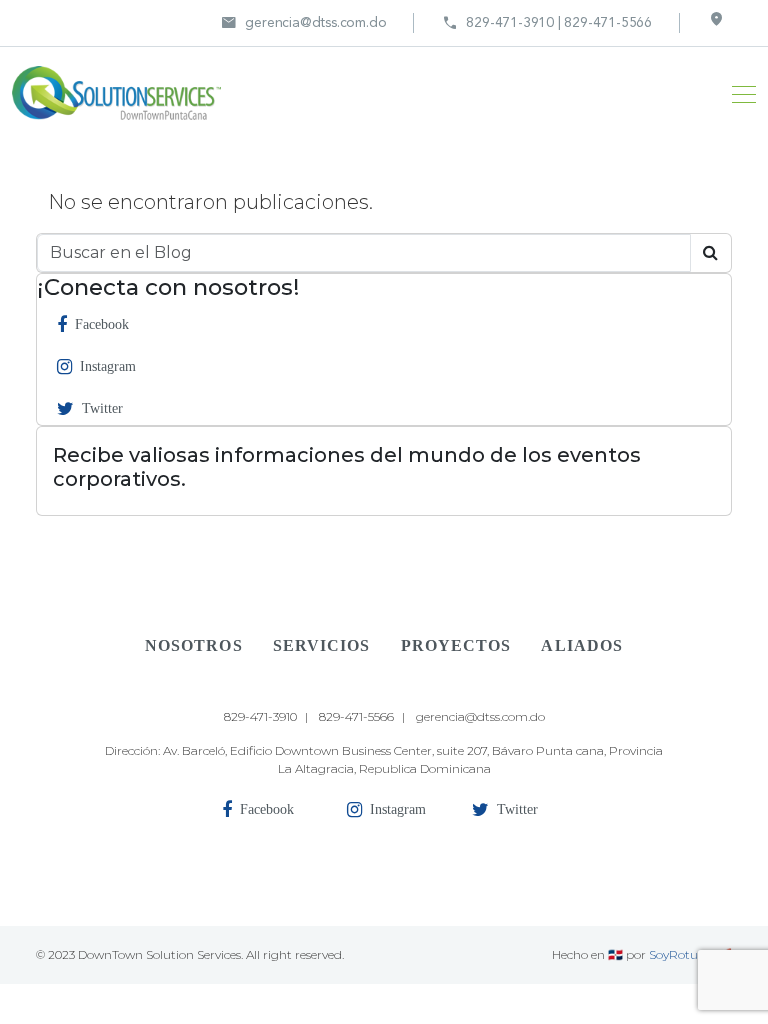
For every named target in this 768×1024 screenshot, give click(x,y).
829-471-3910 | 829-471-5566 (547, 23)
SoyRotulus (681, 954)
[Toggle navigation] (738, 93)
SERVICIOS (322, 645)
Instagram (108, 366)
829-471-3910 (260, 716)
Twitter (102, 408)
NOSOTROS (194, 645)
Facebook (102, 324)
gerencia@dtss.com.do (303, 23)
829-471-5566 (356, 716)
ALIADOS (582, 645)
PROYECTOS (456, 645)
